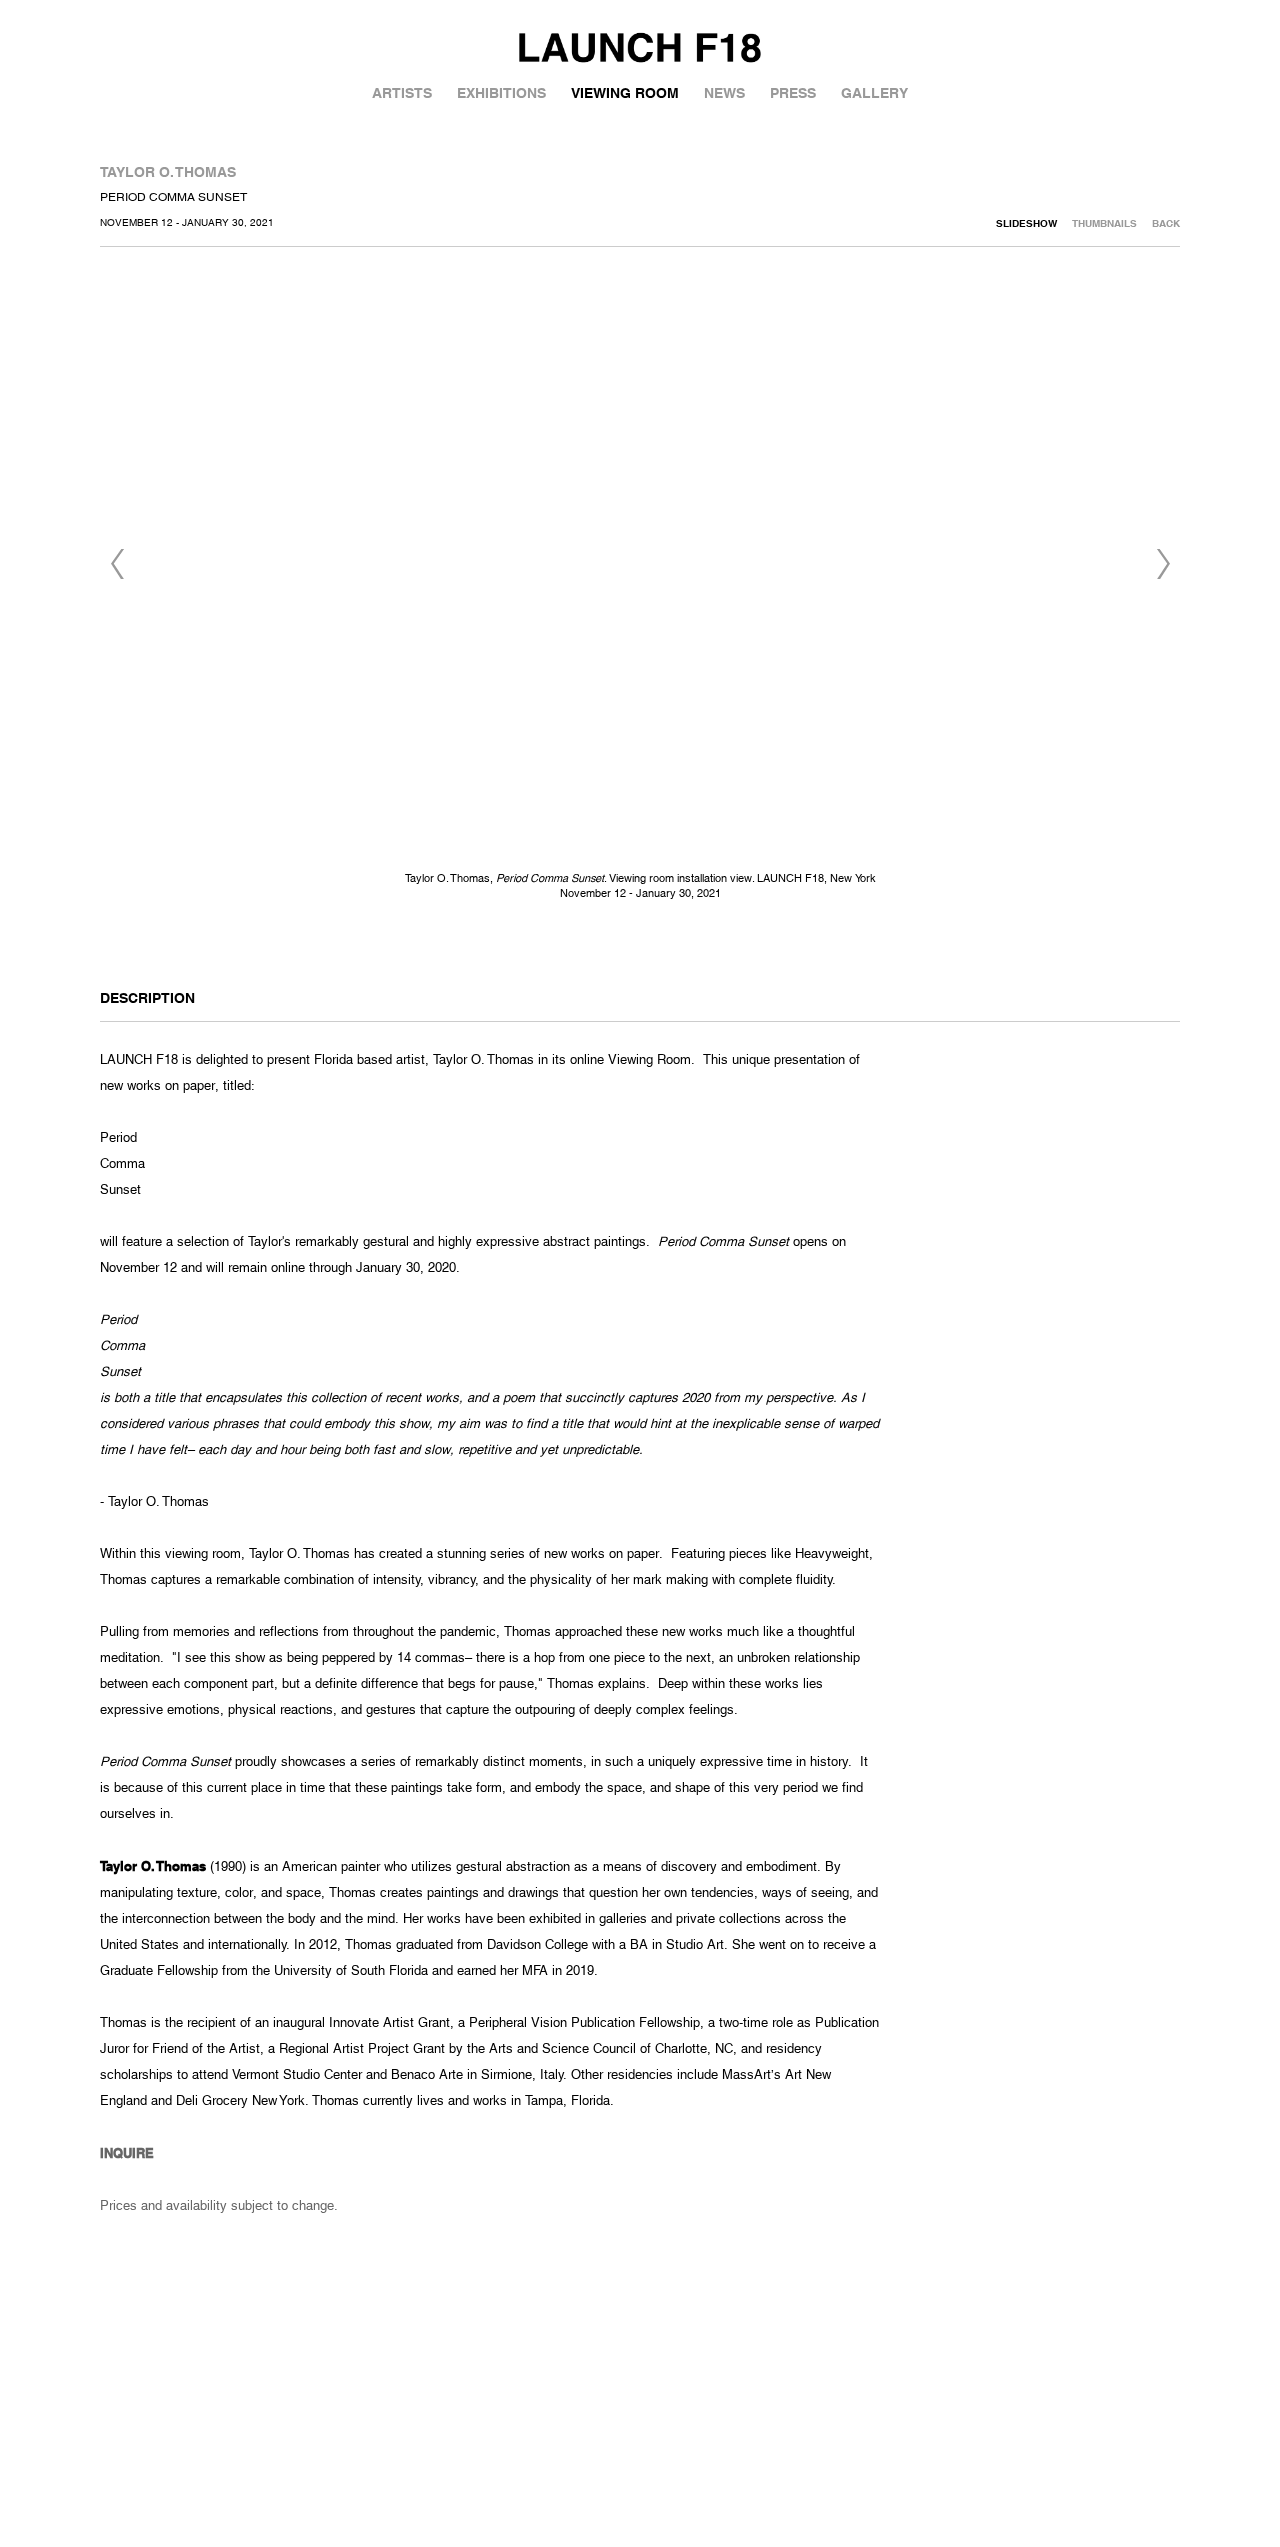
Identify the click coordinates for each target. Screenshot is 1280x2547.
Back (1166, 223)
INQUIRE (127, 2153)
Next (1163, 564)
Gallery (874, 93)
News (724, 93)
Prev (117, 564)
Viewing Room (625, 93)
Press (793, 93)
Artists (402, 93)
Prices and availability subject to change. (219, 2205)
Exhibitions (501, 93)
